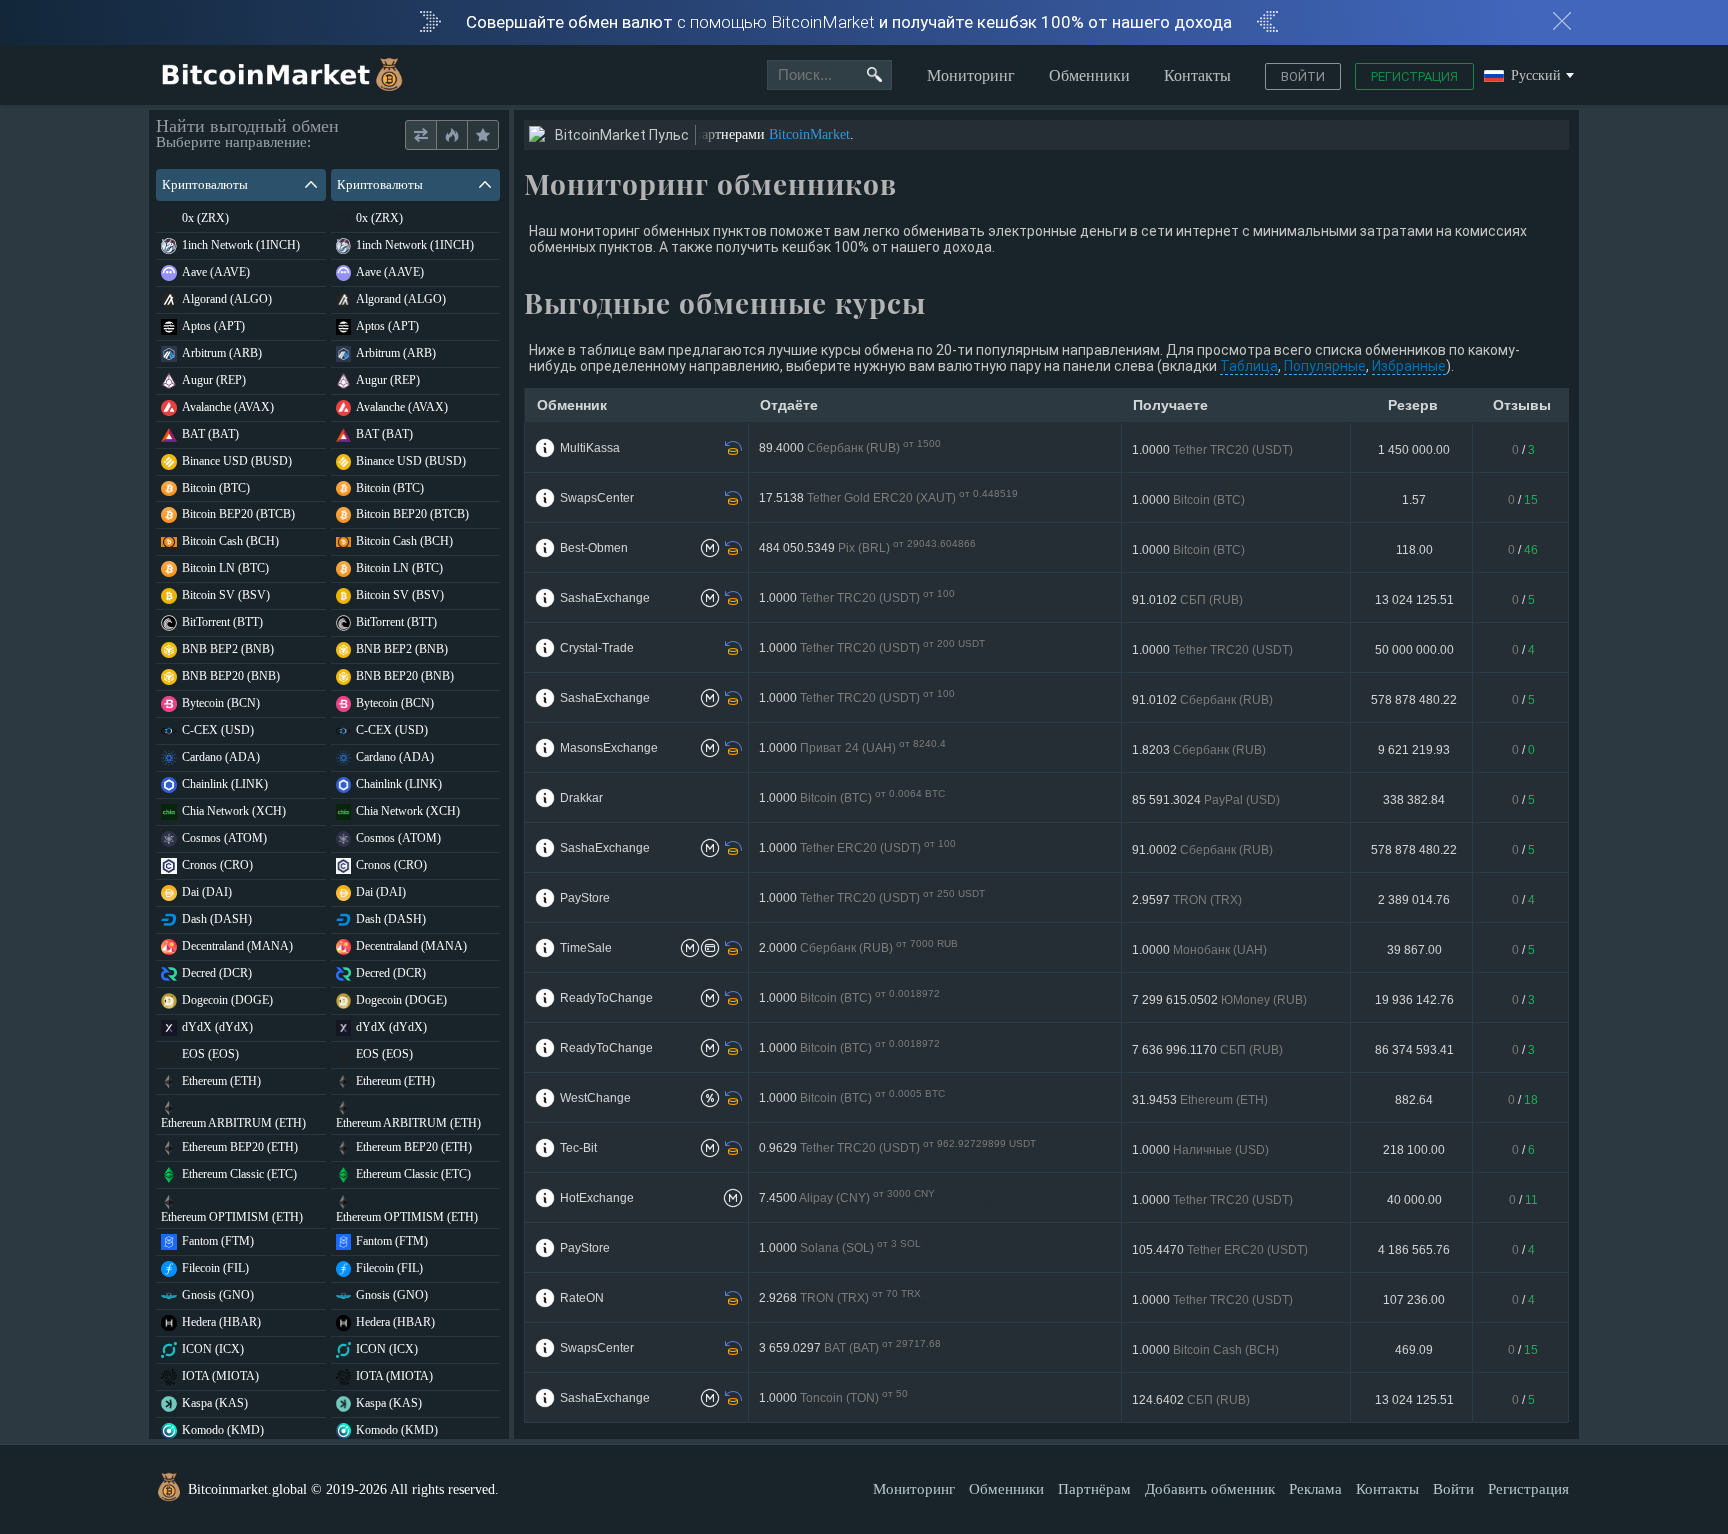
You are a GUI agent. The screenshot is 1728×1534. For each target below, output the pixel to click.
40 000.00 (1414, 1200)
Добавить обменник (1210, 1489)
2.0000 (862, 948)
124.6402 (1191, 1400)
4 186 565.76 (1414, 1250)
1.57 (1414, 500)
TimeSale (586, 948)
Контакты (1197, 75)
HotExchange (597, 1198)
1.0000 (1212, 450)
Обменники (1089, 75)
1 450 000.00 (1414, 450)
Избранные (1409, 366)
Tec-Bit (578, 1148)
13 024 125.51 (1414, 600)
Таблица (1249, 366)
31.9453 (1200, 1100)
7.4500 (879, 1198)
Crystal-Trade (597, 648)
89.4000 (856, 448)
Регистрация (1414, 76)
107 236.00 (1414, 1300)
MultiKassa (590, 448)
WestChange (595, 1098)
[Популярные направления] (451, 135)
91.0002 (1202, 850)
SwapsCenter (597, 498)
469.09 (1414, 1350)
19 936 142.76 (1414, 1000)
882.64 (1414, 1100)
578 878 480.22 (1414, 700)
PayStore (585, 898)
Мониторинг (971, 75)
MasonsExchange (609, 748)
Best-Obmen (594, 548)
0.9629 (907, 1148)
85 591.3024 (1206, 800)
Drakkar (581, 798)
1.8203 (1199, 750)
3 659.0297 (865, 1348)
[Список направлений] (421, 135)
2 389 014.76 (1414, 900)
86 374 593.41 (1414, 1050)
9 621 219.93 (1414, 750)
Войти (1303, 76)
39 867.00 (1414, 950)
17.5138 (901, 498)
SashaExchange (605, 598)
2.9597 (1187, 900)
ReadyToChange (606, 998)
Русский (1536, 76)
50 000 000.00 (1414, 650)
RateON (582, 1298)
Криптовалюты (205, 184)
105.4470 (1220, 1250)
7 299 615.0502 (1219, 1000)
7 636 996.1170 (1207, 1050)
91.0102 (1187, 600)
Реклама (1315, 1489)
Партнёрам (1094, 1489)
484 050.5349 (873, 548)
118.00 (1414, 550)
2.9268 (846, 1298)
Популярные (1325, 366)
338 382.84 (1414, 800)
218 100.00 (1414, 1150)
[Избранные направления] (482, 135)
